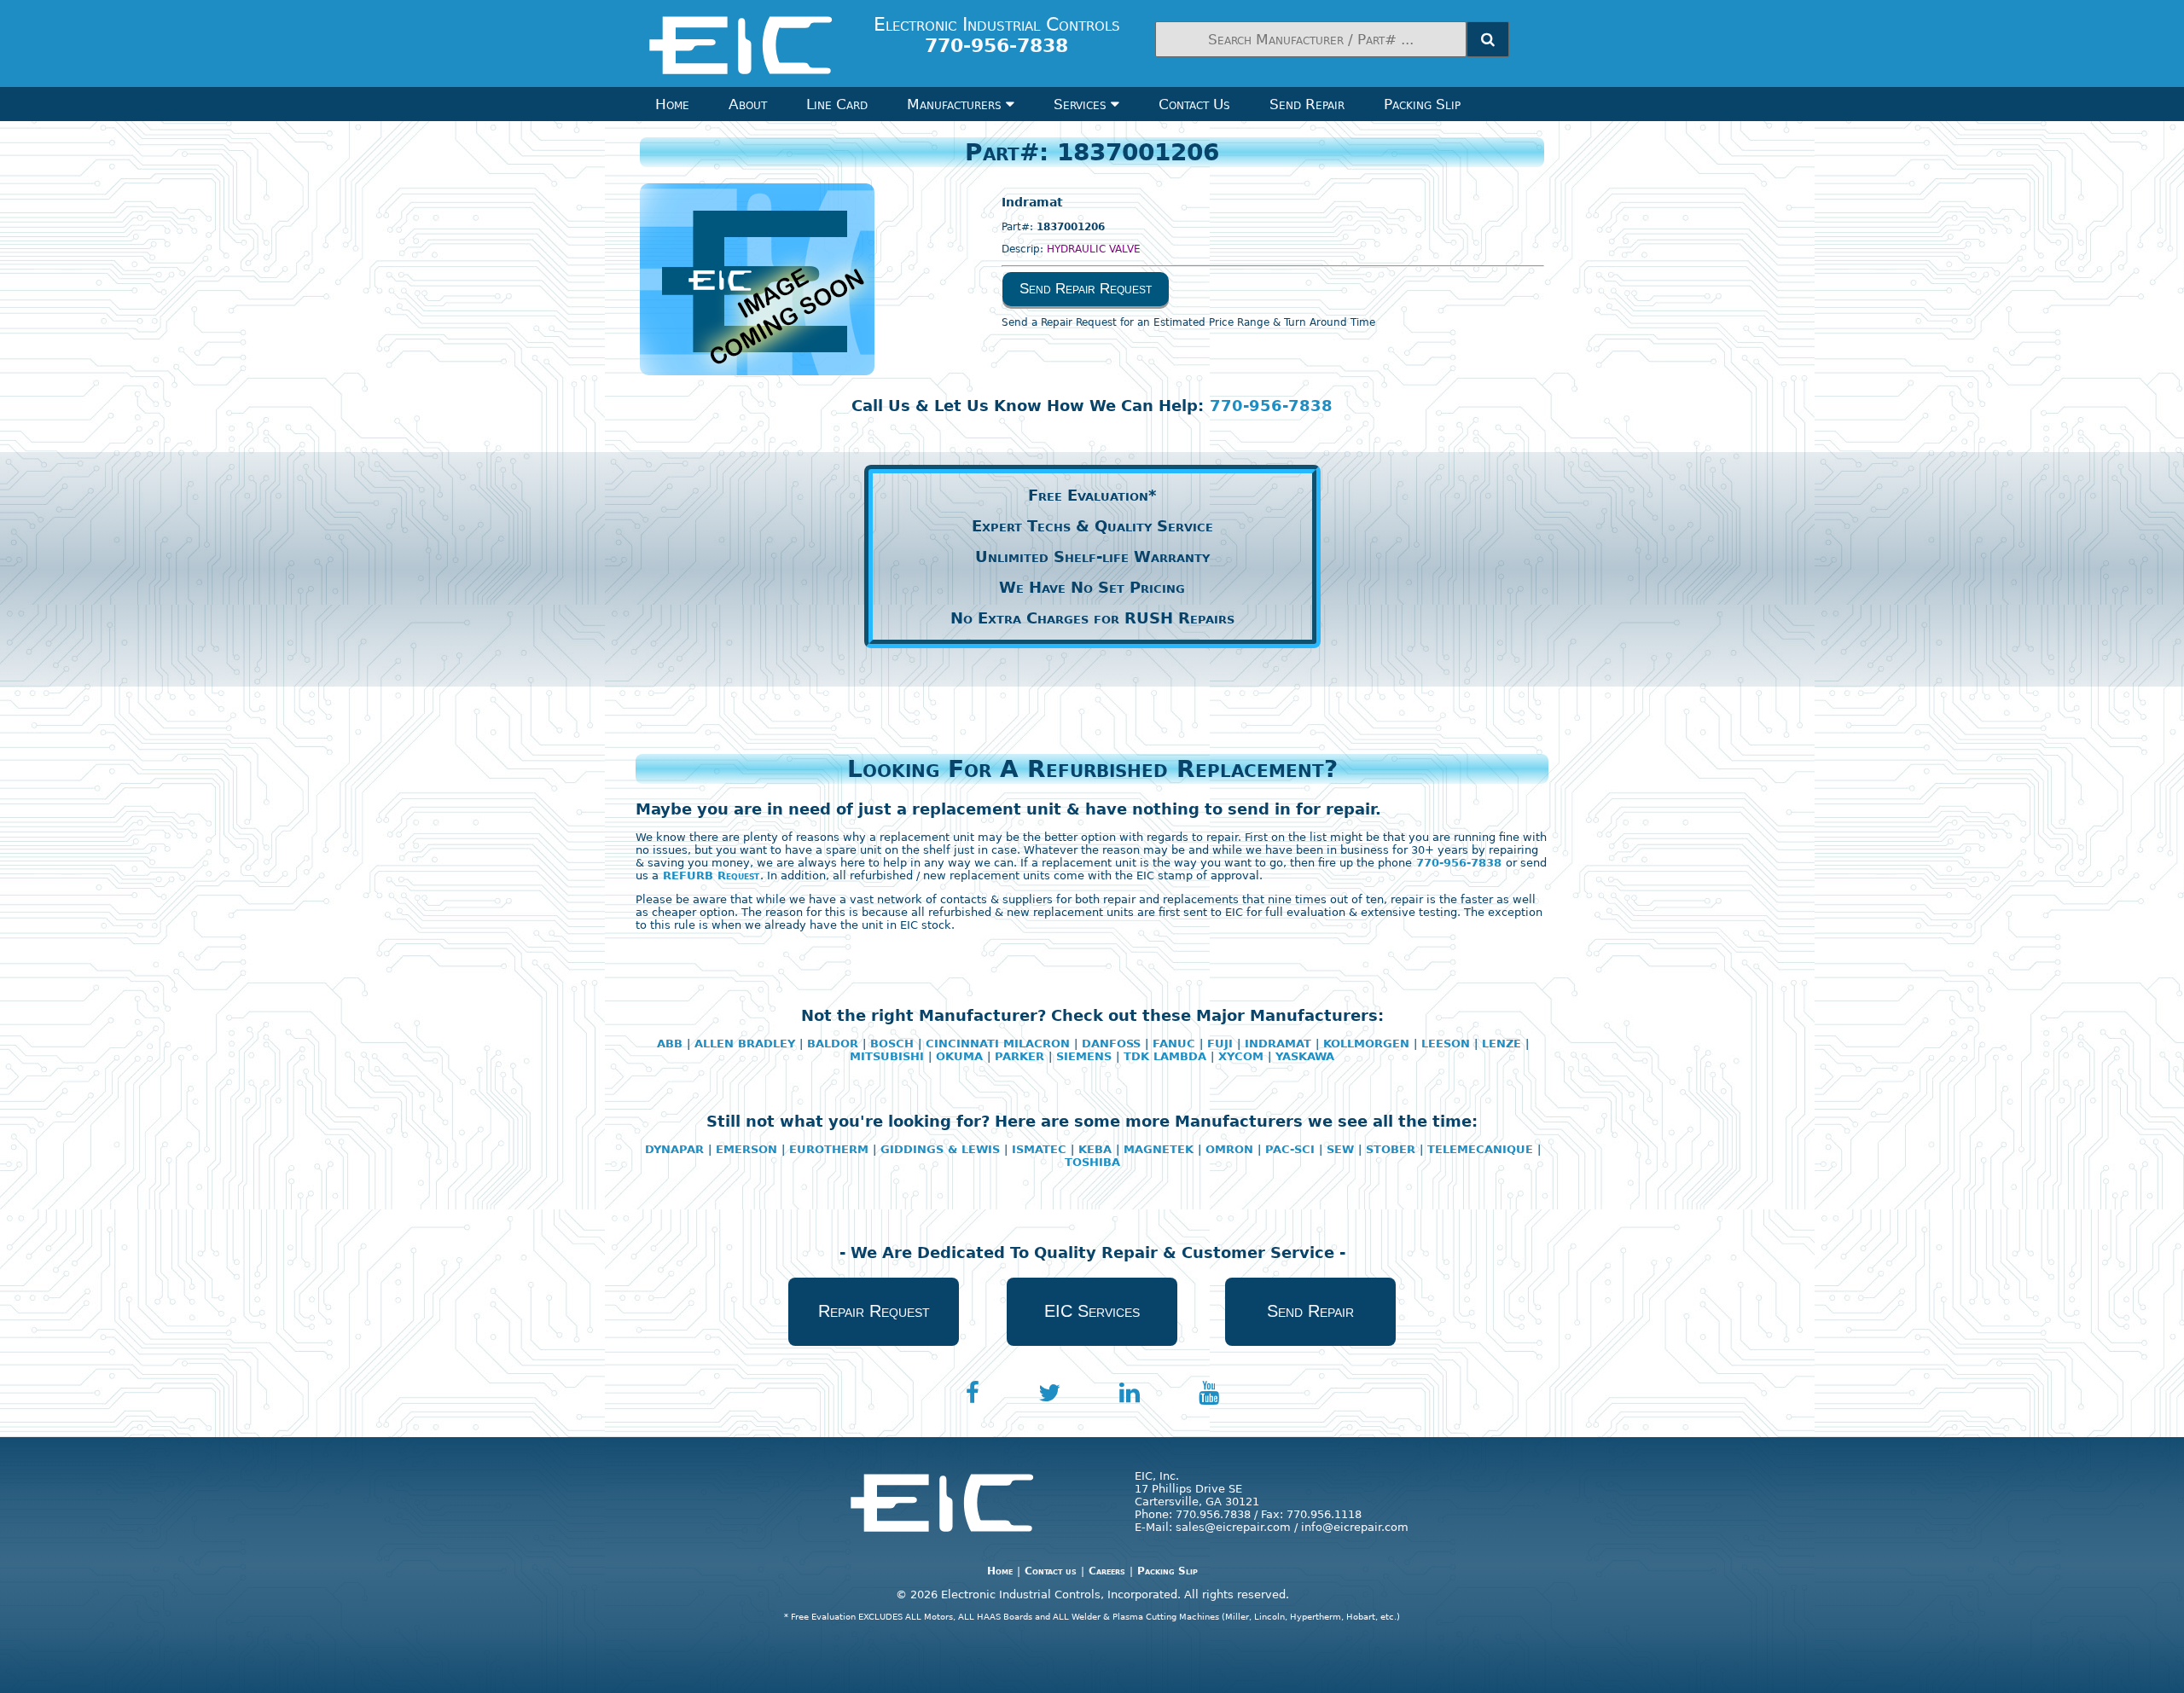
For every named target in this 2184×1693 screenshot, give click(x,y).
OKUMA (959, 1056)
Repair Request (874, 1311)
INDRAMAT (1278, 1044)
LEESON (1446, 1044)
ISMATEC (1039, 1149)
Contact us (1051, 1571)
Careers (1107, 1571)
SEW (1340, 1149)
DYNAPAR (674, 1149)
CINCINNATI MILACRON (998, 1044)
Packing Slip (1422, 104)
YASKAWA (1305, 1056)
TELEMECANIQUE (1480, 1149)
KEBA (1095, 1149)
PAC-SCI (1290, 1149)
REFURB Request (711, 875)
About (748, 104)
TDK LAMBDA (1165, 1056)
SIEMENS (1084, 1056)
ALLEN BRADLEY (745, 1044)
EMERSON (746, 1149)
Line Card (837, 104)
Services (1082, 104)
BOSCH (892, 1044)
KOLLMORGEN (1366, 1044)
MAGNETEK (1159, 1149)
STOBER (1391, 1149)
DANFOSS (1111, 1044)
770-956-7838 (1271, 406)
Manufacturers (956, 104)
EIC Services (1092, 1311)
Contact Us (1194, 104)
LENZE (1501, 1044)
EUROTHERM (829, 1149)
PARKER (1019, 1056)
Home (672, 104)
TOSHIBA (1092, 1162)
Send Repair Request (1086, 289)
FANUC (1174, 1044)
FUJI (1220, 1044)
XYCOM (1241, 1056)
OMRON (1229, 1149)
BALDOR (833, 1044)
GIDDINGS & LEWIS (940, 1149)
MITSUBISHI (887, 1056)
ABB (670, 1044)
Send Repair (1307, 104)
